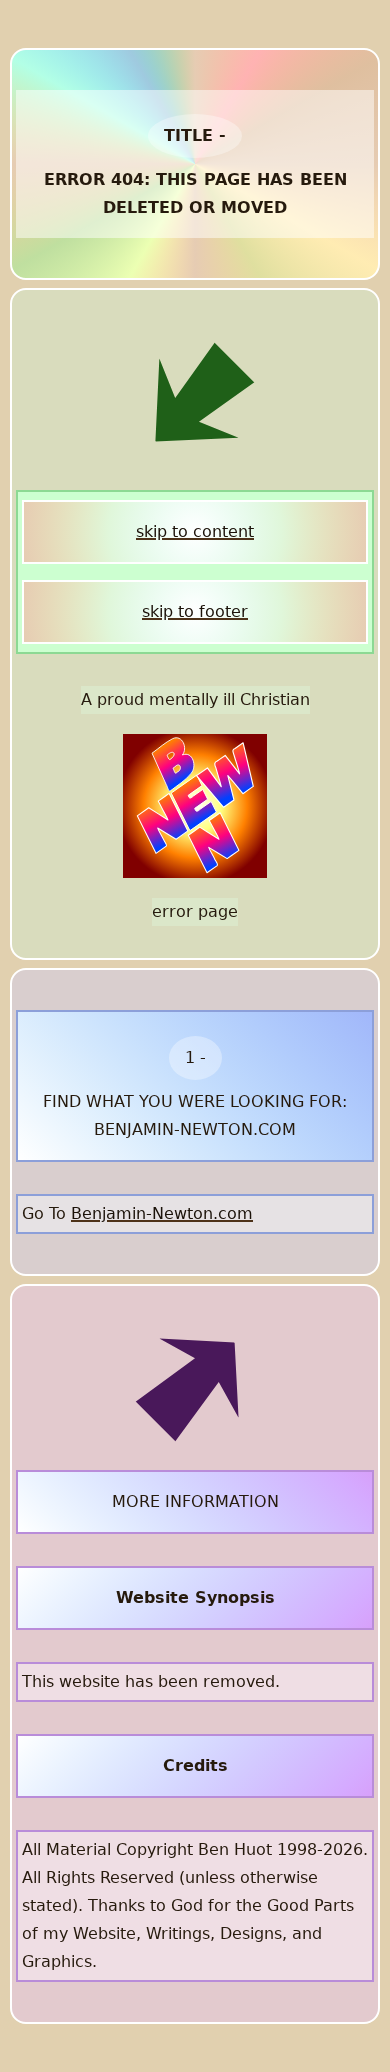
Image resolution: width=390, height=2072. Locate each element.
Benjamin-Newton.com (162, 1213)
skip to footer (195, 611)
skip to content (195, 531)
